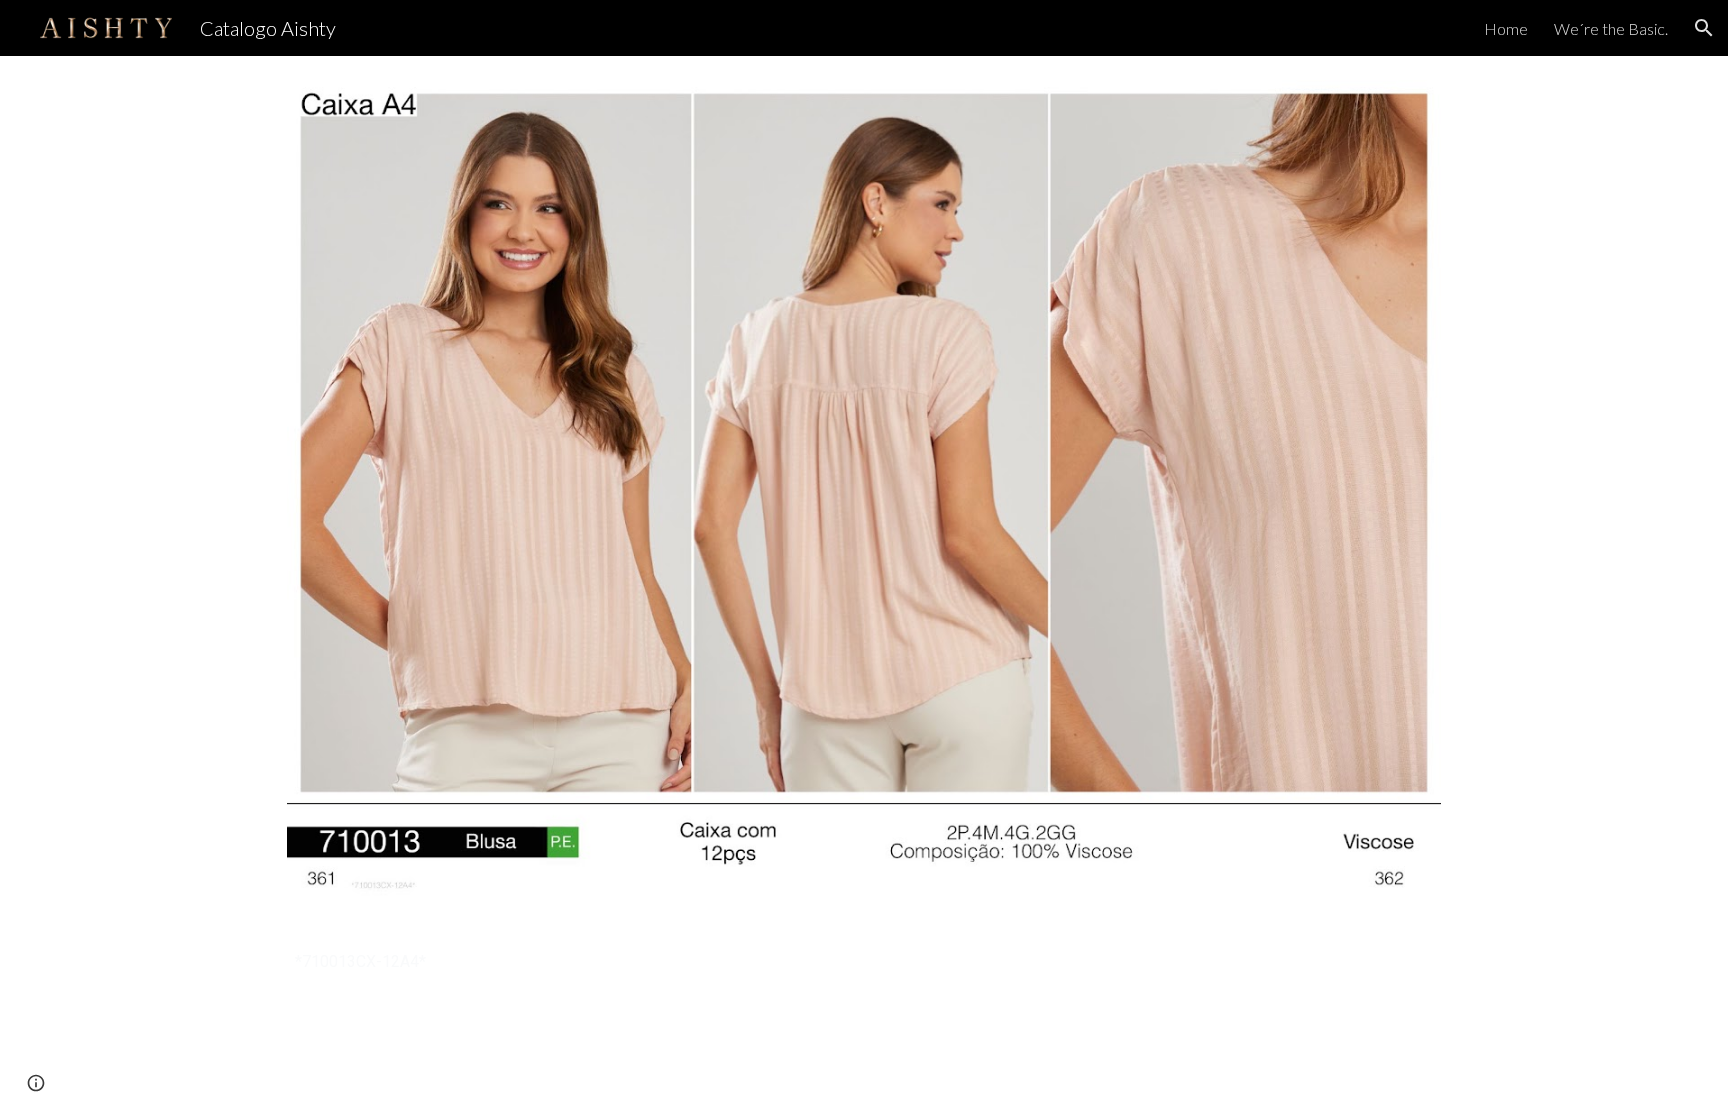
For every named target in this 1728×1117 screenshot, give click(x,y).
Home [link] (1506, 28)
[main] (864, 961)
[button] (1704, 28)
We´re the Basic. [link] (1611, 28)
